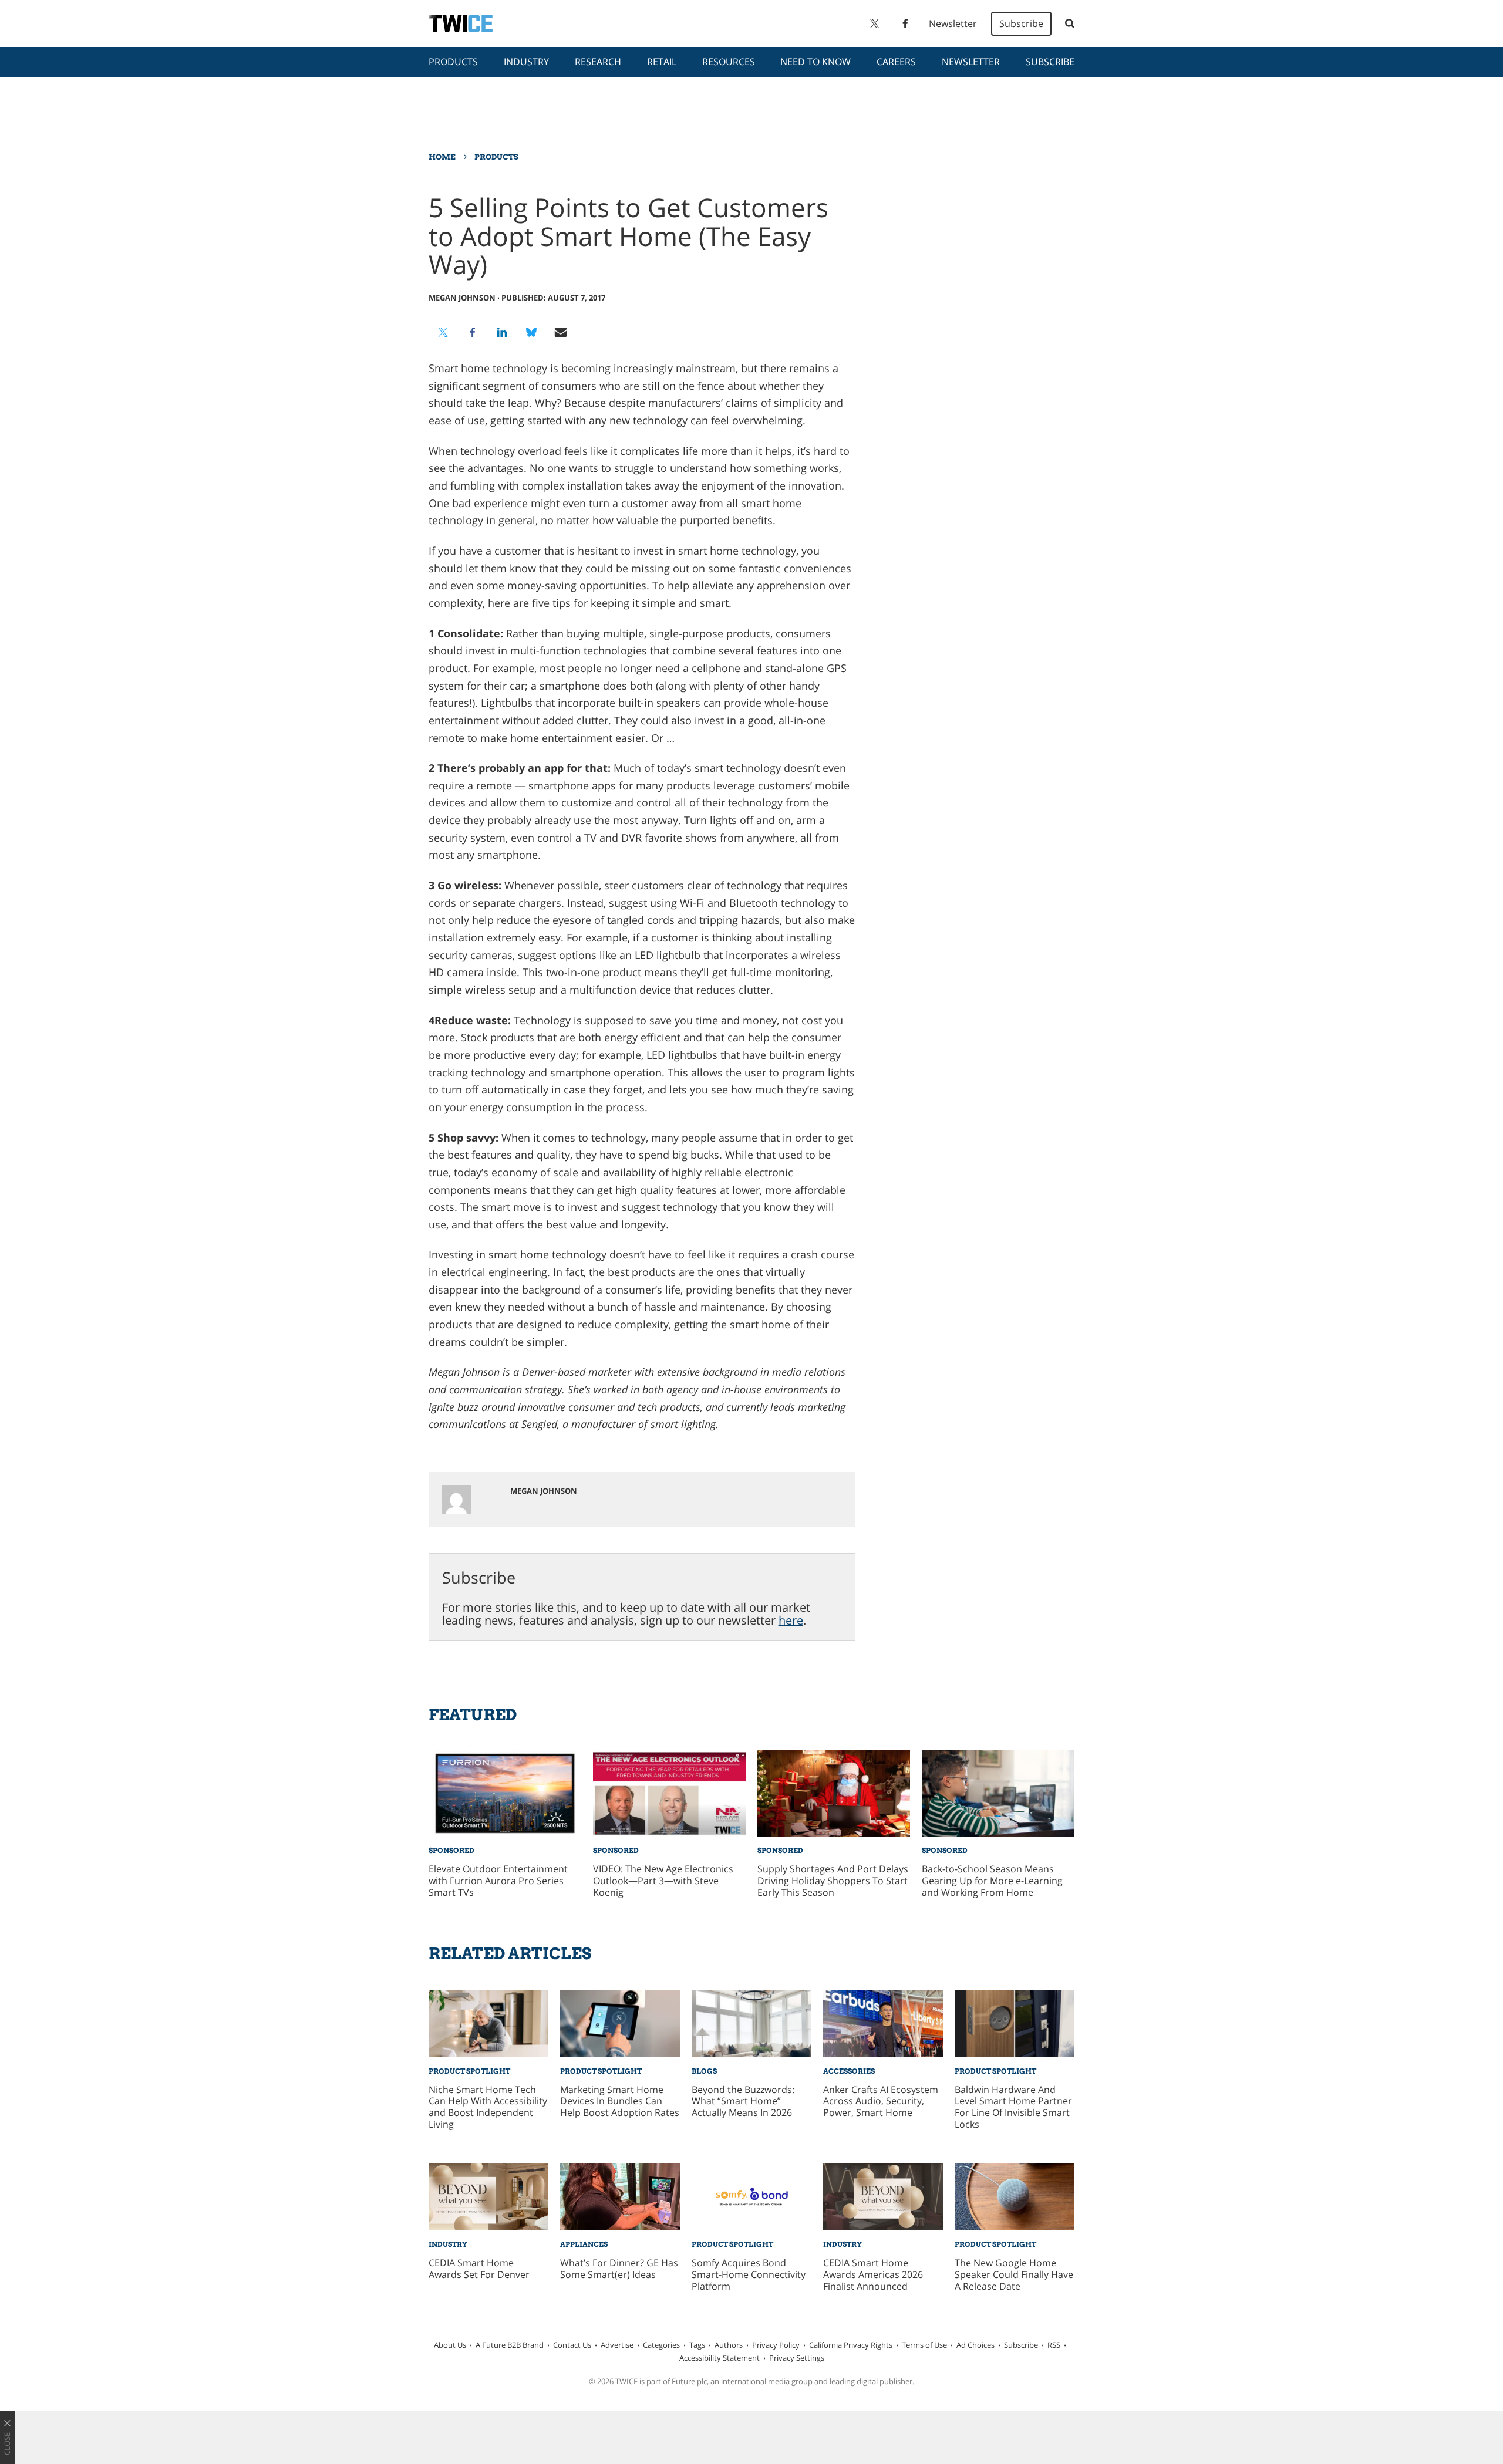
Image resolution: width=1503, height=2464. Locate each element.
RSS (1054, 2345)
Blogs (704, 2071)
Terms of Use (924, 2345)
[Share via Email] (561, 332)
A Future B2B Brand (510, 2345)
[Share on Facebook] (473, 332)
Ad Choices (975, 2345)
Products (453, 62)
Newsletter (953, 23)
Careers (896, 62)
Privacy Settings (797, 2358)
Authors (729, 2345)
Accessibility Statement (720, 2358)
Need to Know (815, 62)
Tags (697, 2345)
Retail (662, 62)
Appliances (584, 2244)
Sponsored (451, 1850)
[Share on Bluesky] (531, 332)
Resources (729, 62)
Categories (661, 2345)
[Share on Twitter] (443, 332)
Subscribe (1021, 23)
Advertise (617, 2345)
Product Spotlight (469, 2071)
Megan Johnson (462, 298)
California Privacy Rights (851, 2345)
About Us (450, 2345)
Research (598, 62)
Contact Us (572, 2345)
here (791, 1620)
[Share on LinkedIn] (502, 332)
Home (442, 157)
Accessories (849, 2071)
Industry (526, 62)
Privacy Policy (776, 2345)
